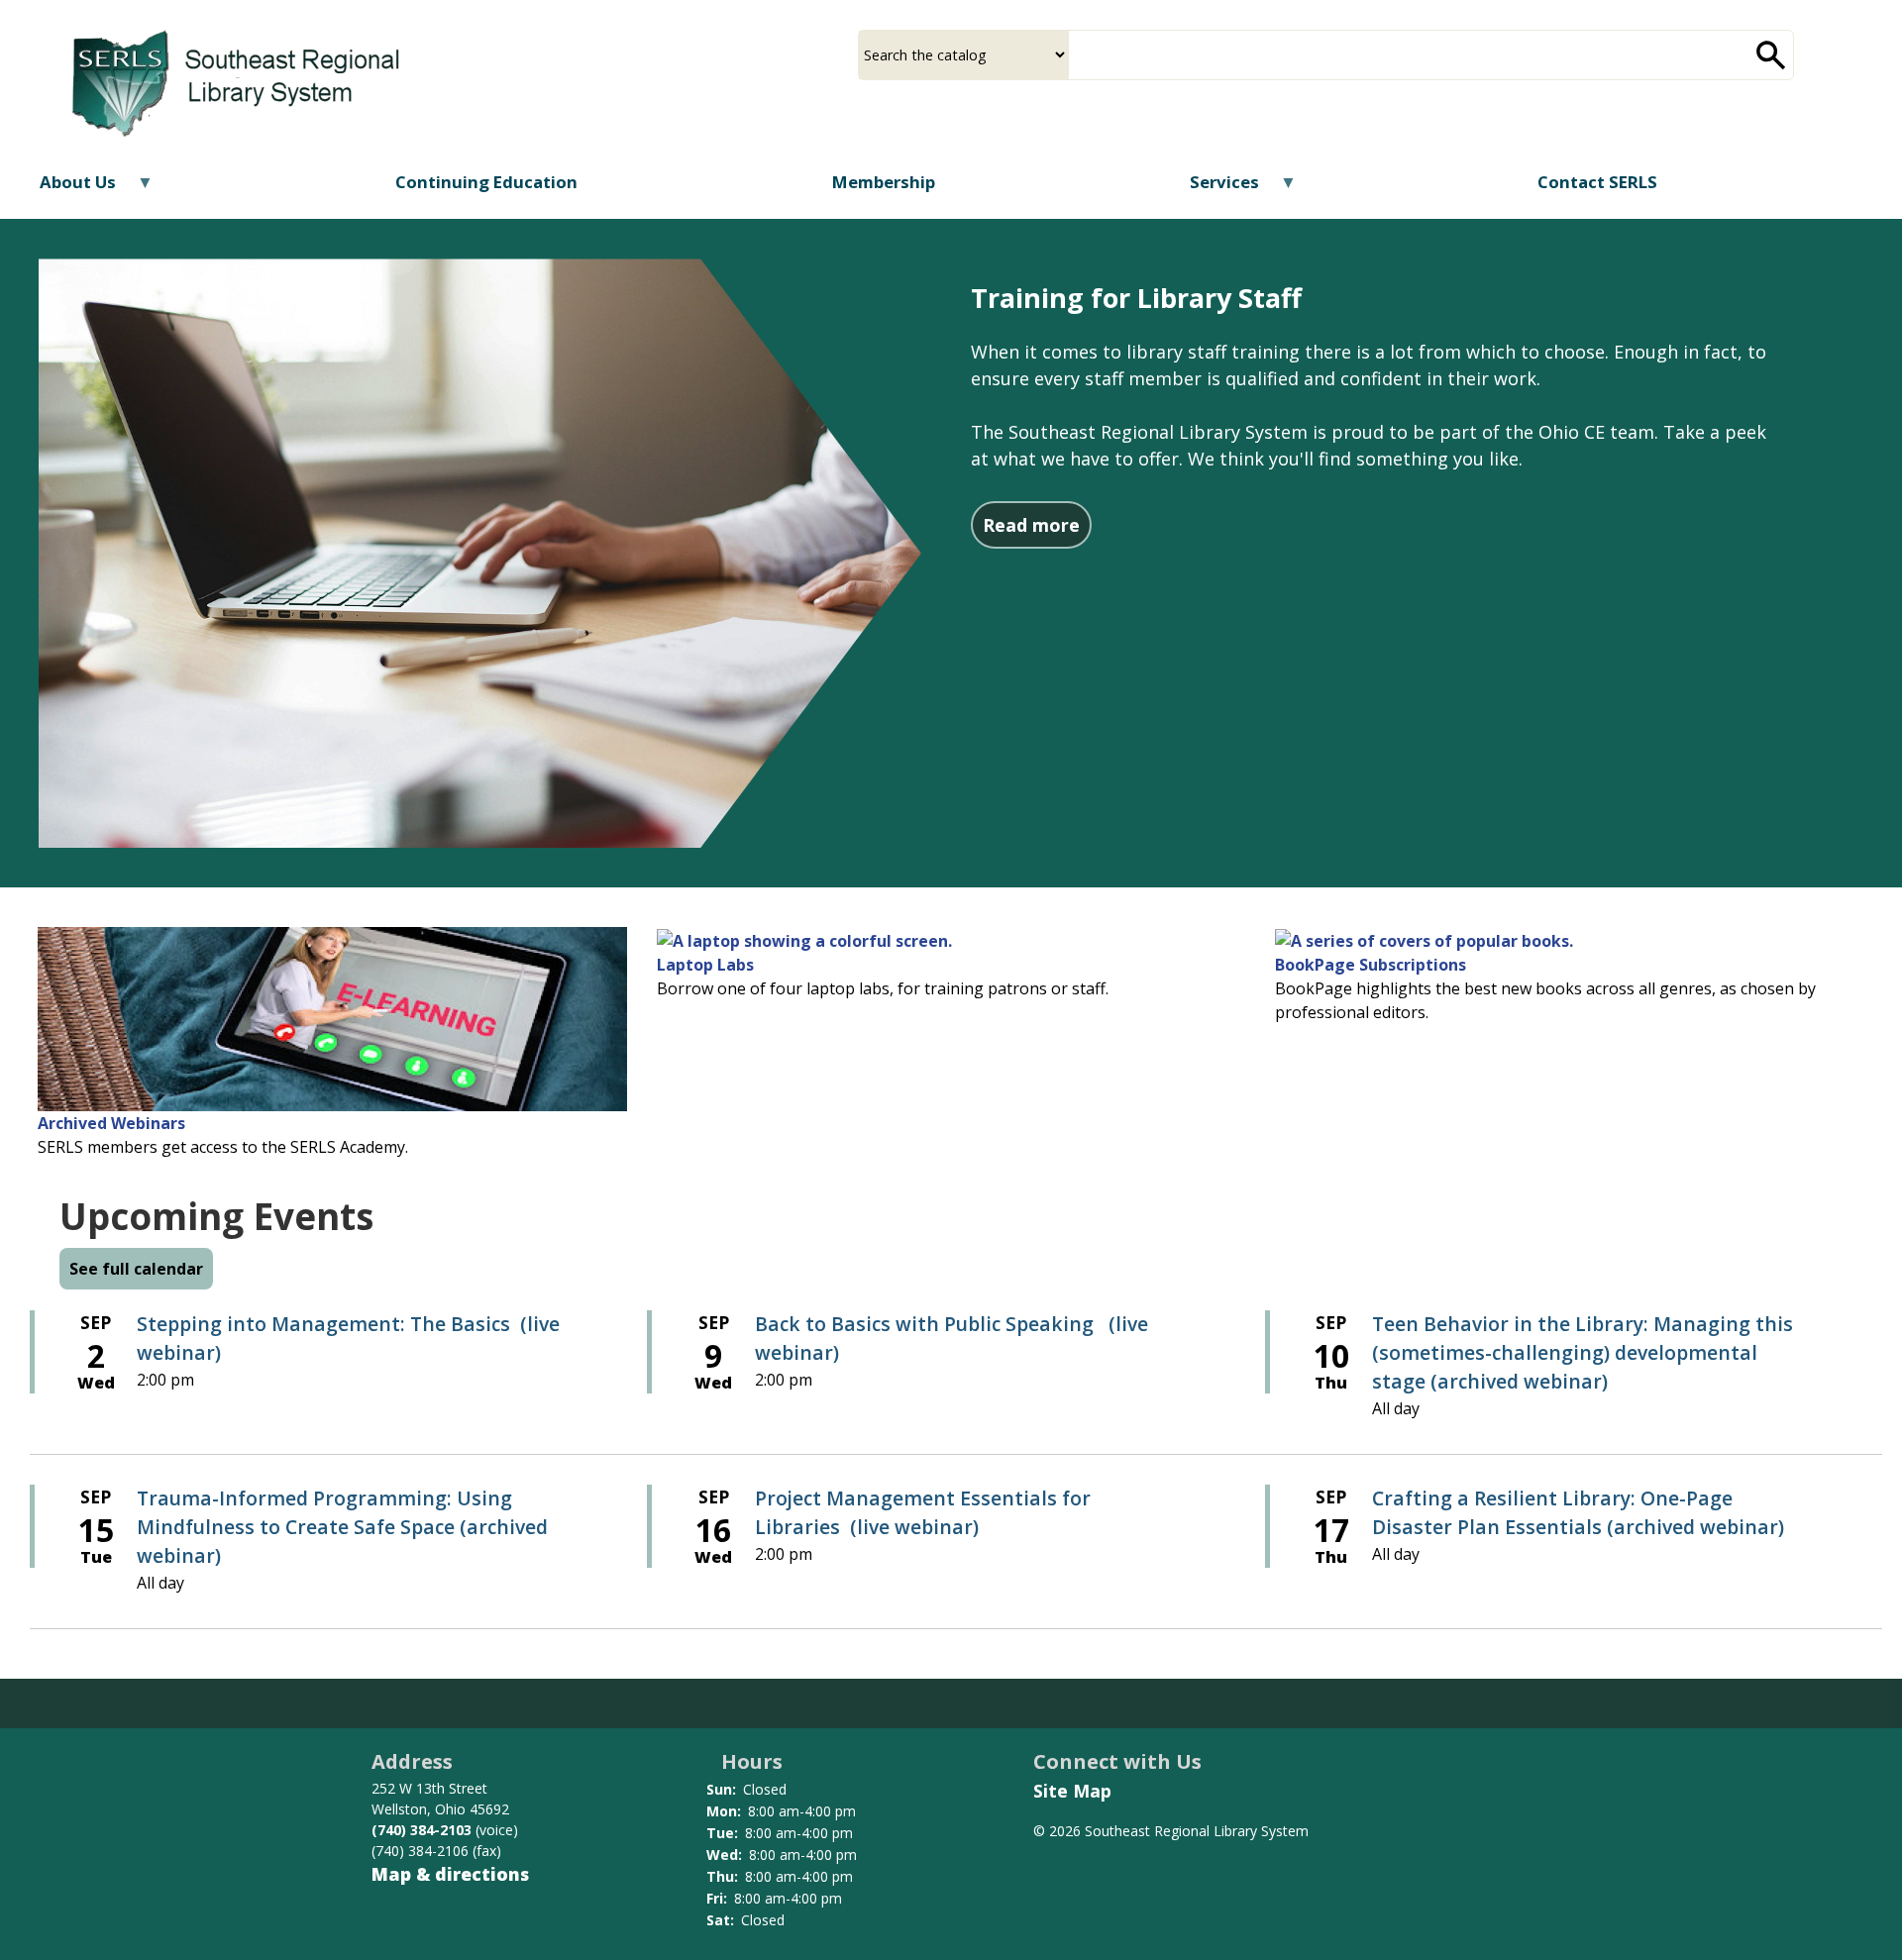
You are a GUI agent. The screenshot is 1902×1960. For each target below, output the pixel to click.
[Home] (236, 77)
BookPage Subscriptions (1371, 965)
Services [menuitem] (1211, 189)
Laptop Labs (705, 965)
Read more (1037, 524)
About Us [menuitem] (65, 189)
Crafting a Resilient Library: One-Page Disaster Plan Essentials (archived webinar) (1578, 1512)
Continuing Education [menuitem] (486, 182)
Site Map (1072, 1791)
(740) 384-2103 (422, 1830)
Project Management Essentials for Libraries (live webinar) (923, 1512)
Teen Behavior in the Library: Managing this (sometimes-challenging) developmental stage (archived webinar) (1583, 1352)
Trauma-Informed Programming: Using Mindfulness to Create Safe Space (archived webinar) (342, 1527)
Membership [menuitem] (884, 182)
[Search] (1771, 55)
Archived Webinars (111, 1123)
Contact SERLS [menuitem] (1597, 182)
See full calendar (136, 1269)
